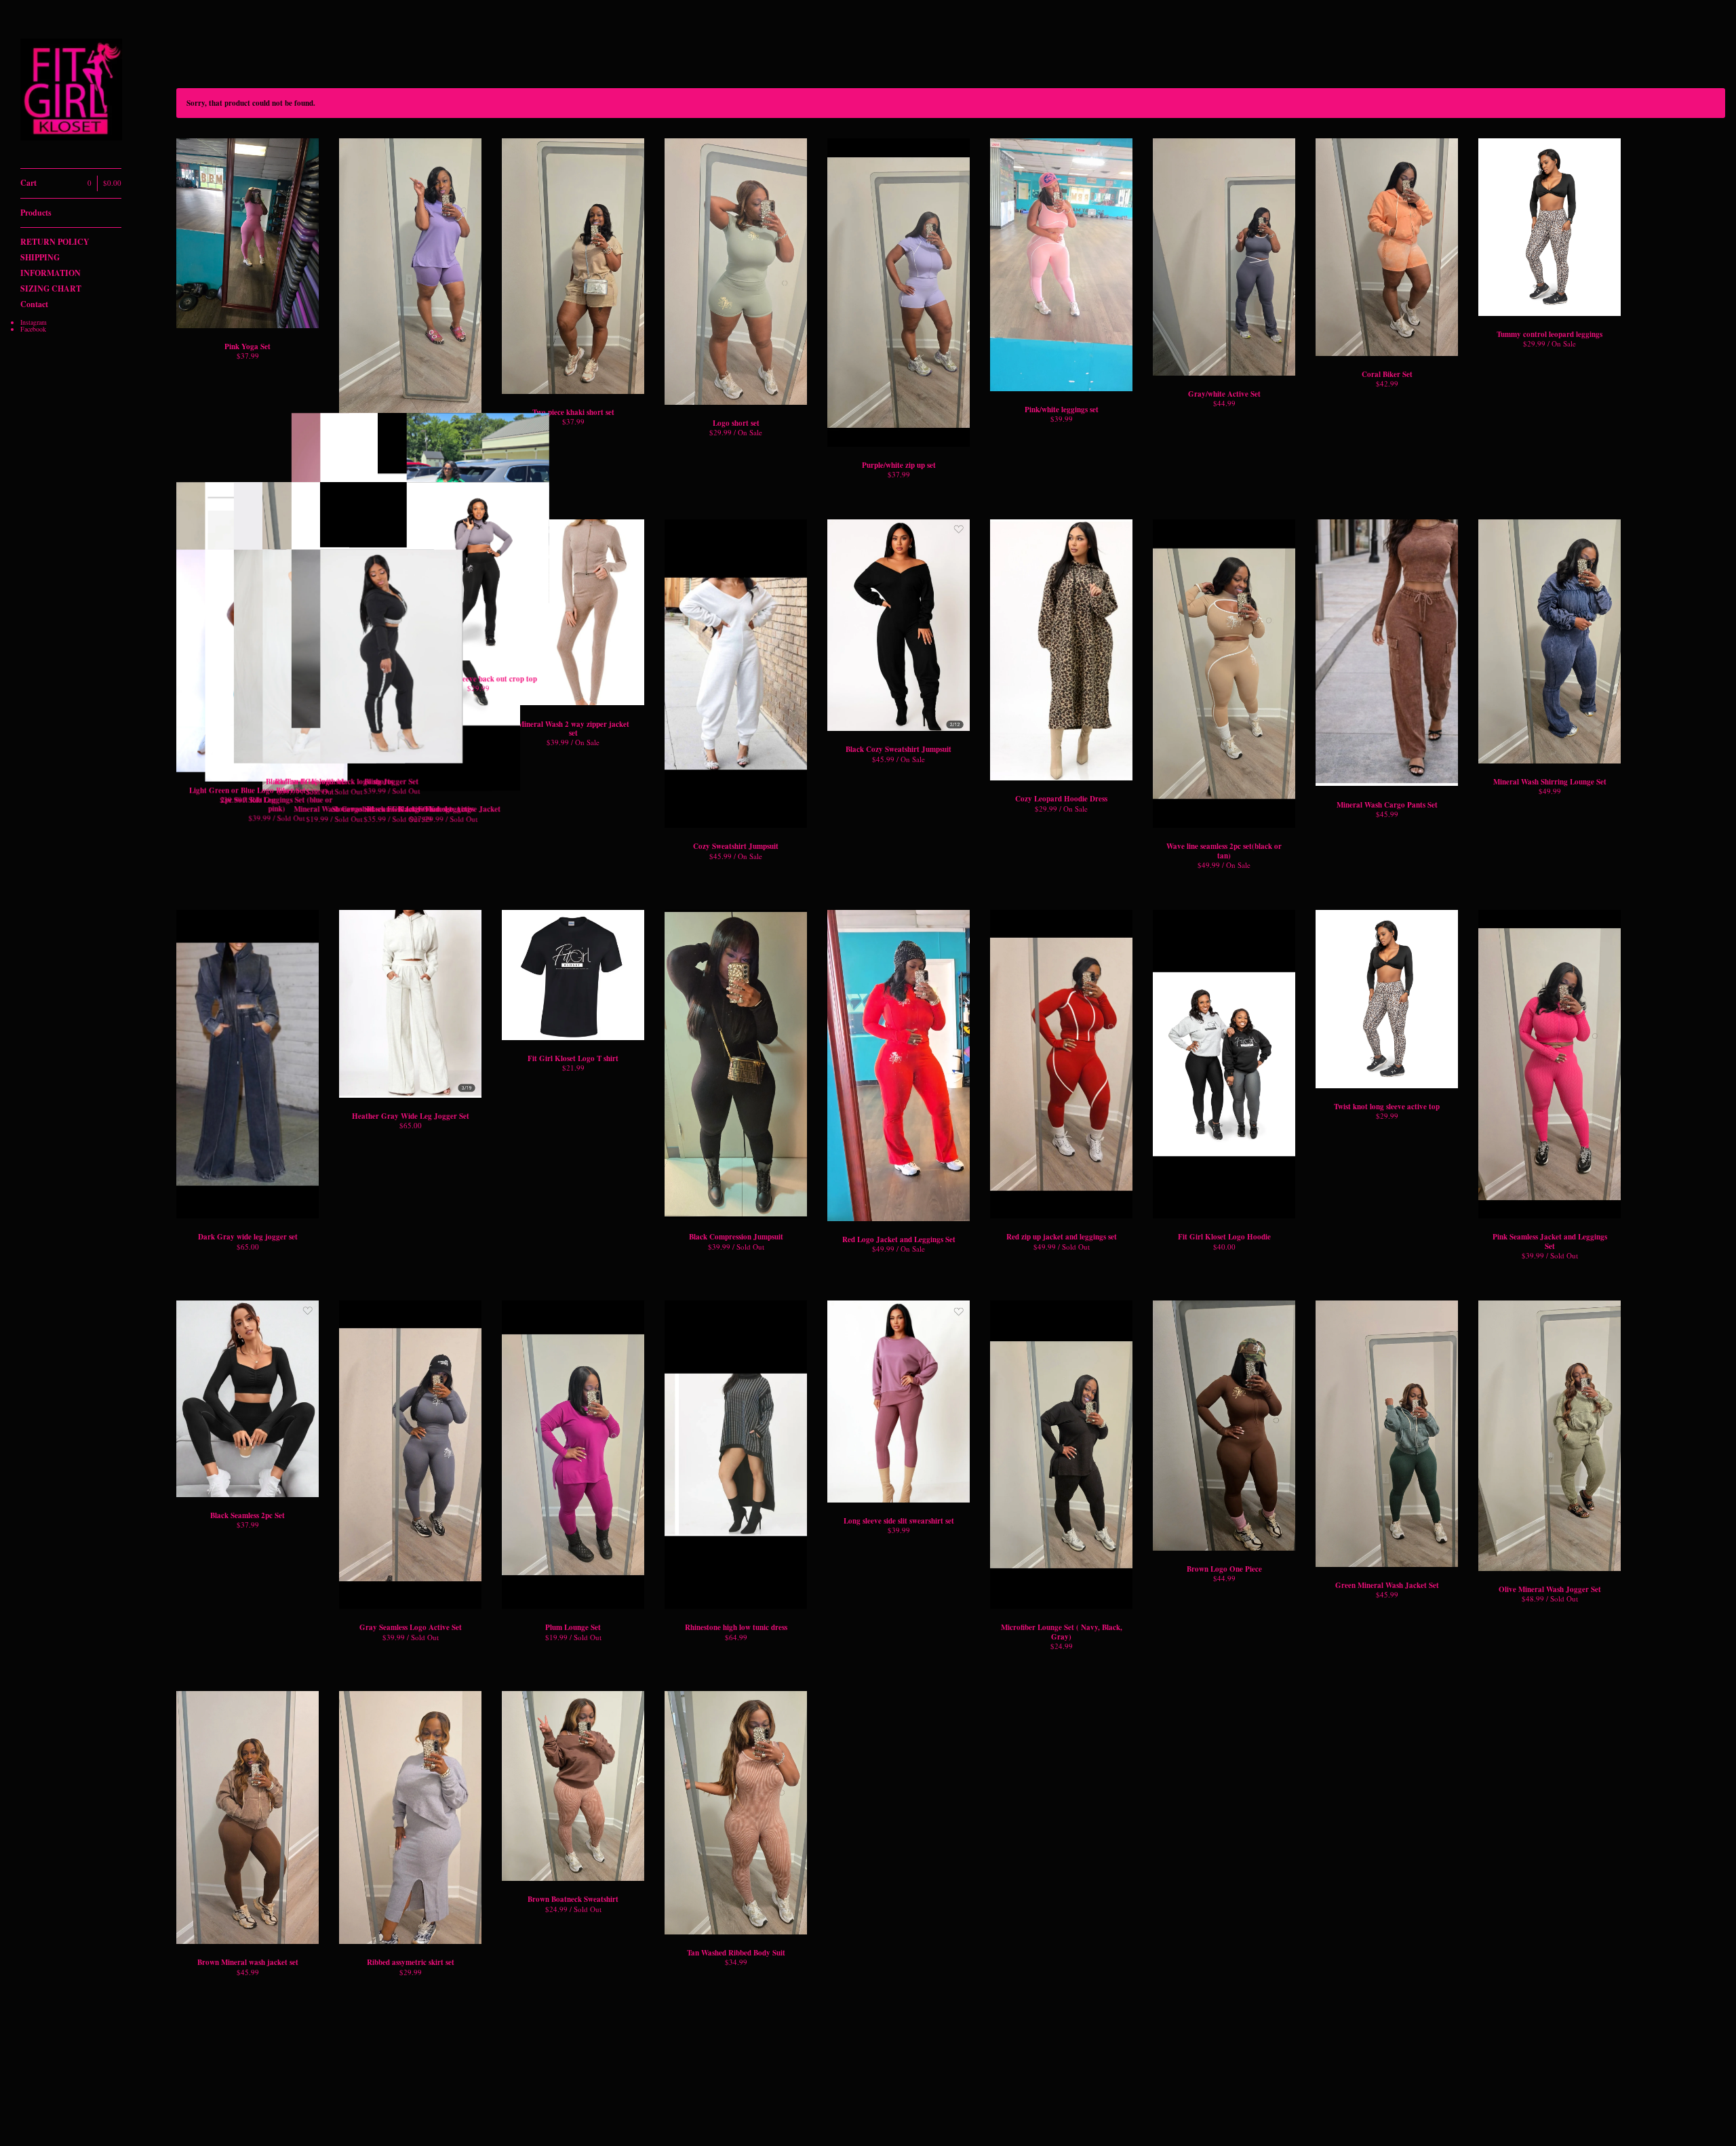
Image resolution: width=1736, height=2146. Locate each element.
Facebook (33, 329)
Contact (34, 304)
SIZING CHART (51, 289)
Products (36, 213)
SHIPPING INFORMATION (51, 265)
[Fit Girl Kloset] (71, 92)
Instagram (34, 322)
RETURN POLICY (55, 242)
